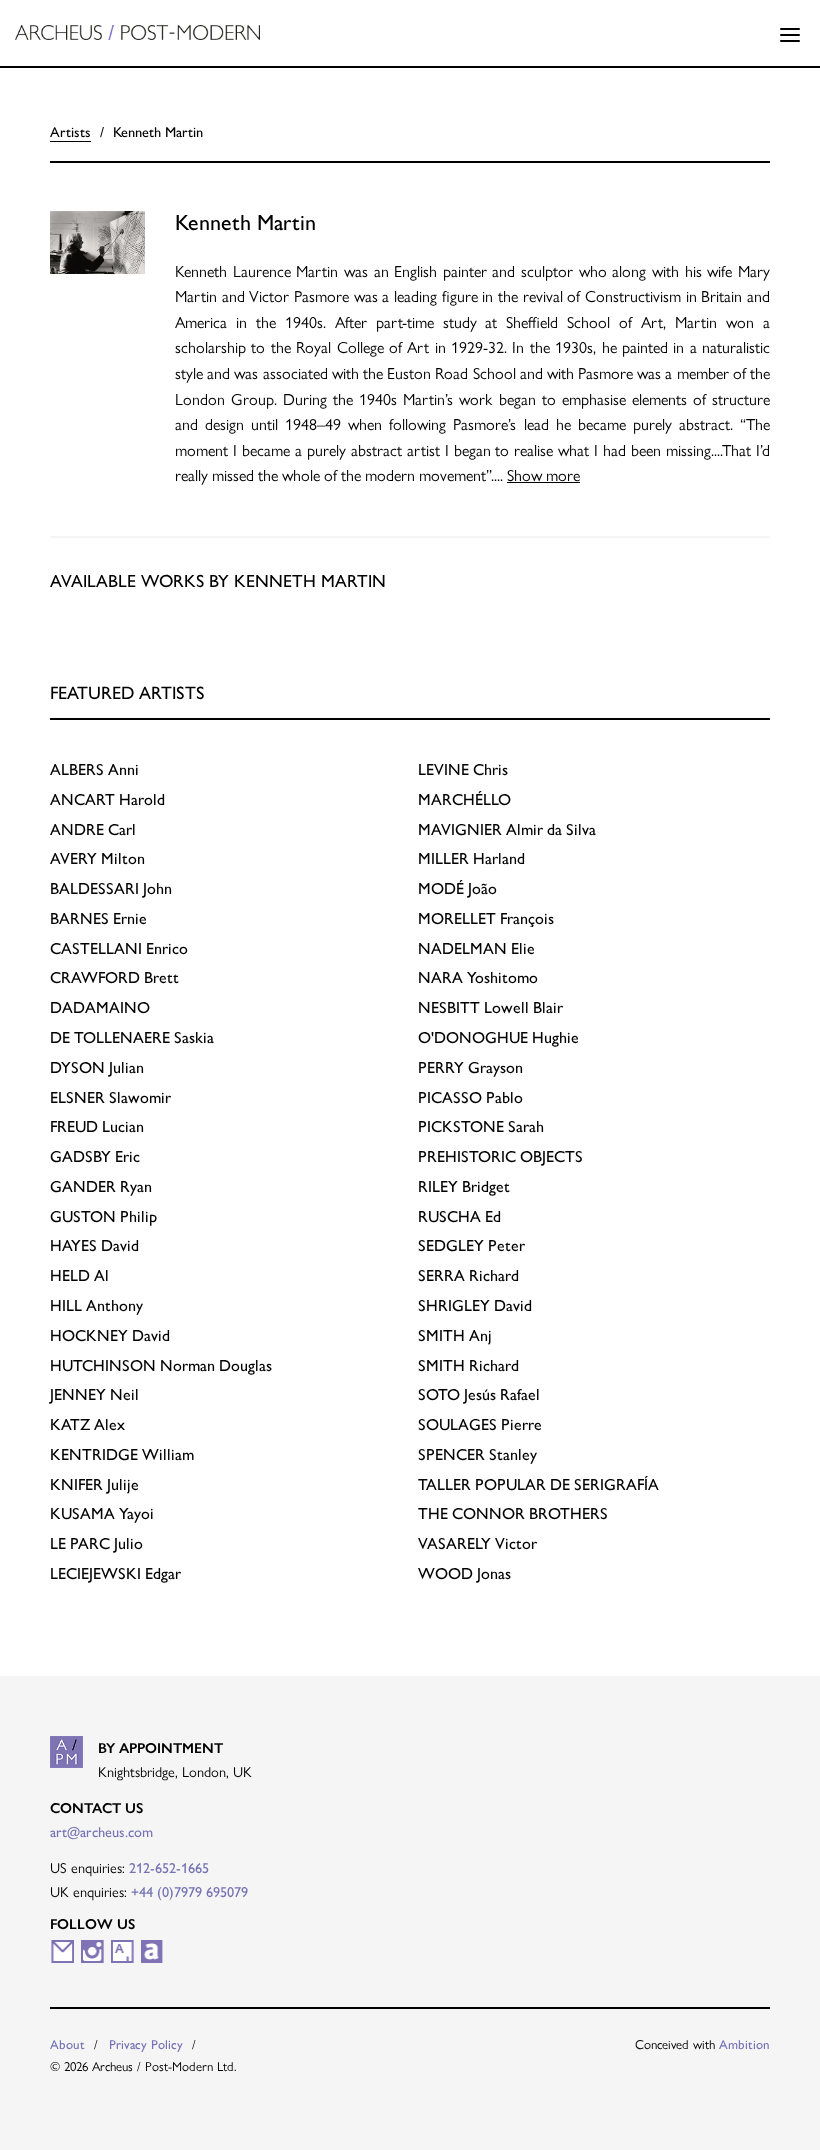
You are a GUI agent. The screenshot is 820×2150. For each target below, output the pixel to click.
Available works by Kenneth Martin (218, 580)
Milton (97, 858)
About (67, 2044)
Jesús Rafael (479, 1394)
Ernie (98, 918)
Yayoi (102, 1513)
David (94, 1245)
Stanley (477, 1454)
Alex (87, 1424)
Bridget (464, 1186)
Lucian (97, 1126)
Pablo (470, 1097)
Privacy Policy (146, 2044)
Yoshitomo (478, 977)
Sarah (481, 1126)
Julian (97, 1067)
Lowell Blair (490, 1007)
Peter (471, 1245)
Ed (459, 1216)
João (457, 888)
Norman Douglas (161, 1365)
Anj (455, 1335)
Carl (93, 829)
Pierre (480, 1424)
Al (79, 1275)
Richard (468, 1275)
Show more (543, 474)
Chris (463, 769)
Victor (477, 1543)
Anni (94, 769)
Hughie (498, 1037)
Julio (96, 1543)
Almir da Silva (507, 829)
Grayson (470, 1067)
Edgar (115, 1573)
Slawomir (110, 1097)
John (111, 888)
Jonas (464, 1573)
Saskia (132, 1037)
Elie (476, 948)
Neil (94, 1394)
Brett (114, 977)
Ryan (101, 1186)
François (486, 918)
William (122, 1454)
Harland (471, 858)
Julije (94, 1484)
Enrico (119, 948)
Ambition (744, 2044)
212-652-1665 (169, 1868)
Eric (95, 1156)
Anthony (96, 1305)
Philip (103, 1216)
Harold (107, 799)
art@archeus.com (101, 1832)
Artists (70, 132)
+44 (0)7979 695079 (189, 1892)
